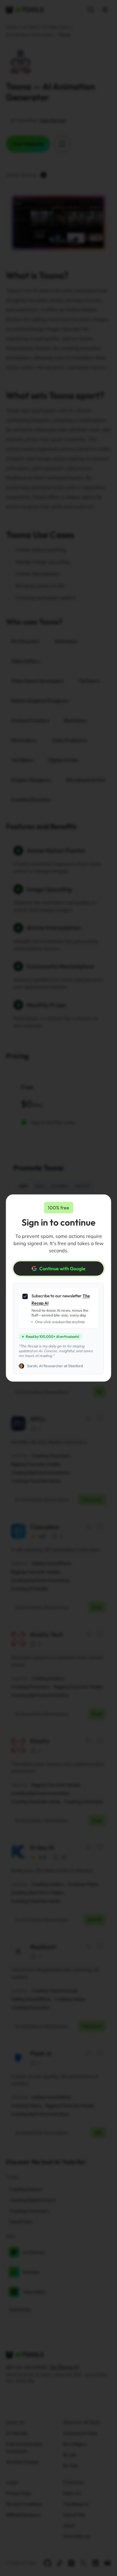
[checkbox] (25, 1296)
